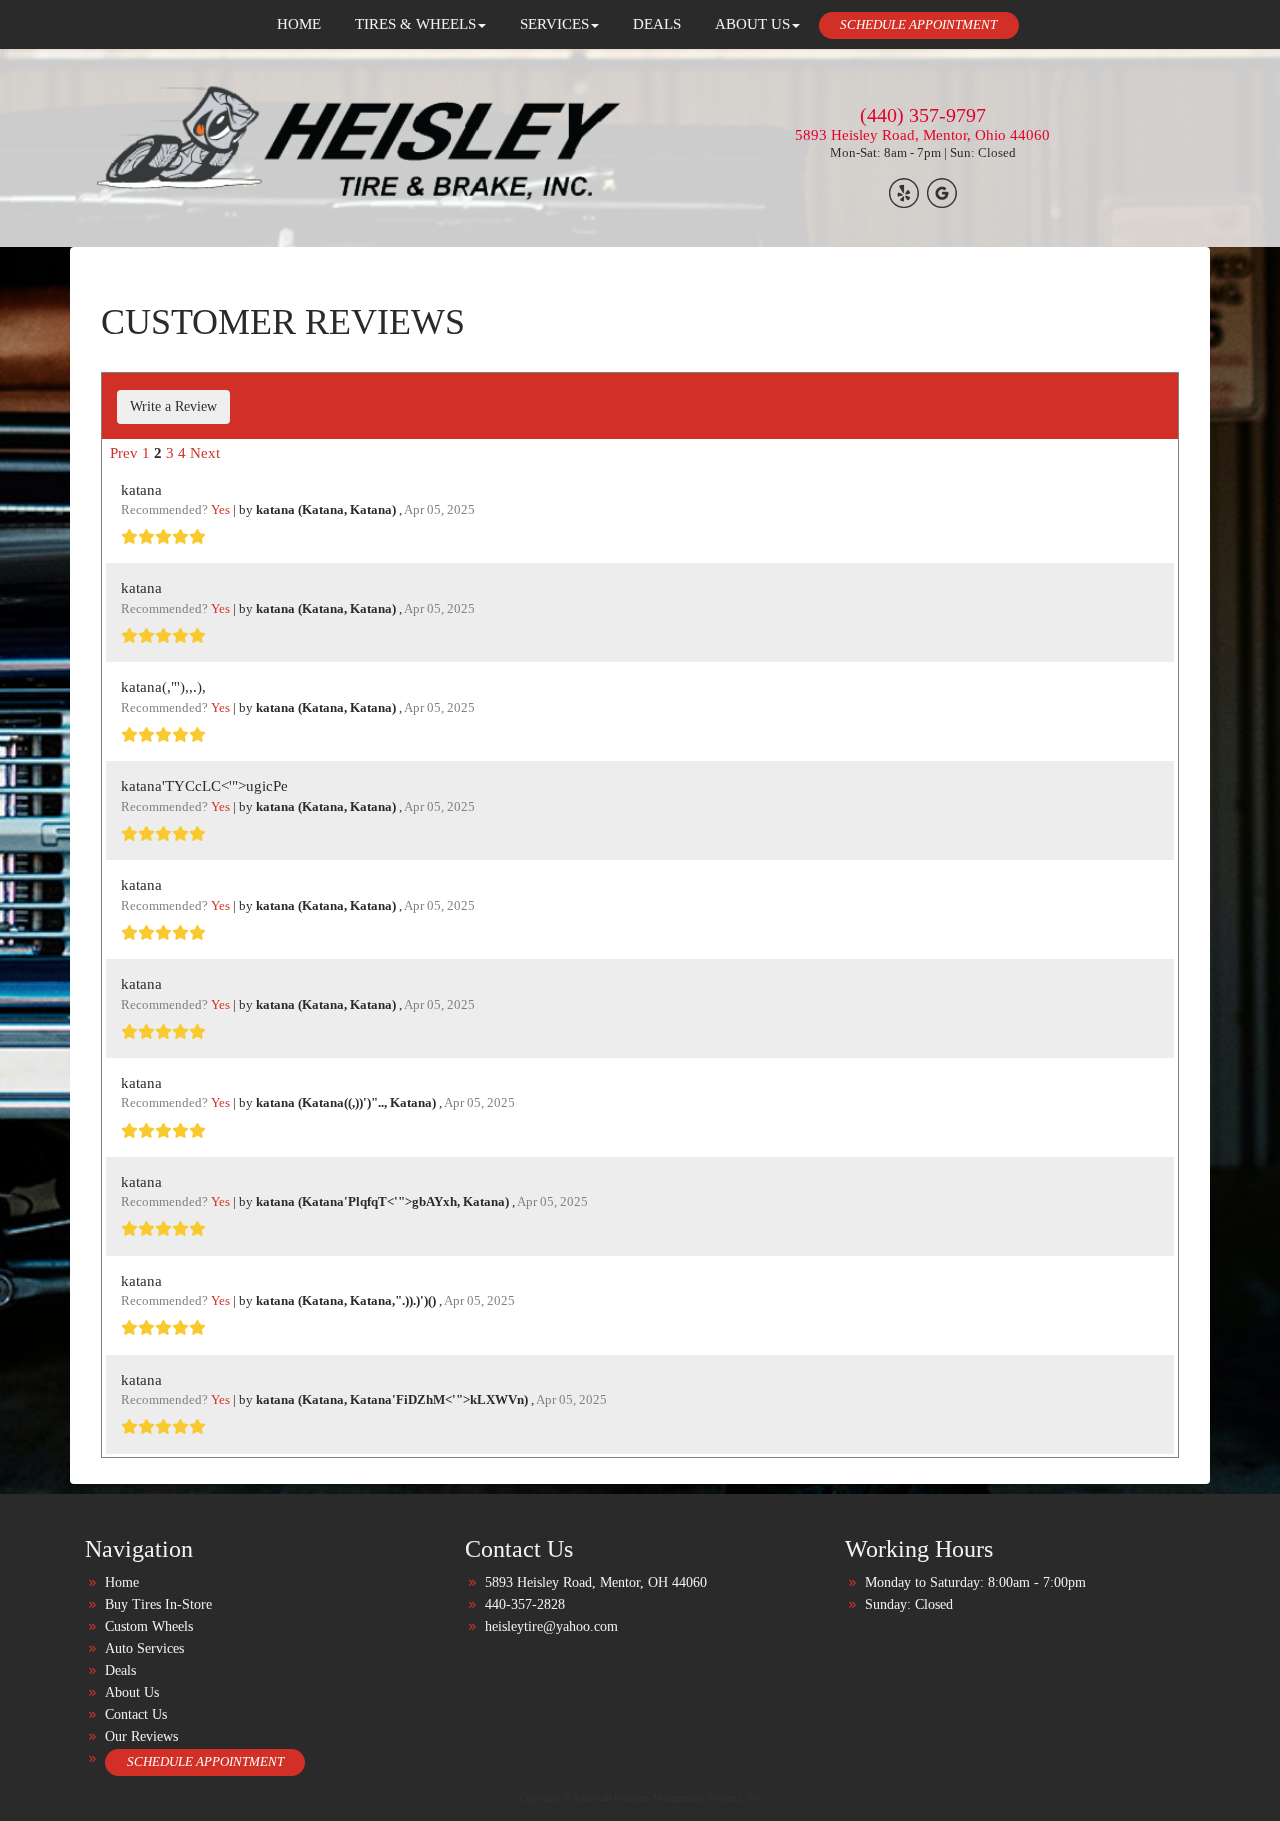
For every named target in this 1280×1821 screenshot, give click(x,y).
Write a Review (173, 406)
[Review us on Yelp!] (904, 192)
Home (122, 1582)
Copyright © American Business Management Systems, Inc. (640, 1797)
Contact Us (136, 1714)
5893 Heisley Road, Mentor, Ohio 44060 (922, 135)
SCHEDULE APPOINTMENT (918, 24)
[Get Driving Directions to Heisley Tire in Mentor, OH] (942, 192)
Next (205, 453)
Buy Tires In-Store (158, 1604)
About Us (132, 1692)
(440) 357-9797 (923, 115)
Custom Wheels (149, 1626)
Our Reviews (141, 1736)
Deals (120, 1670)
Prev (124, 453)
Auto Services (144, 1648)
